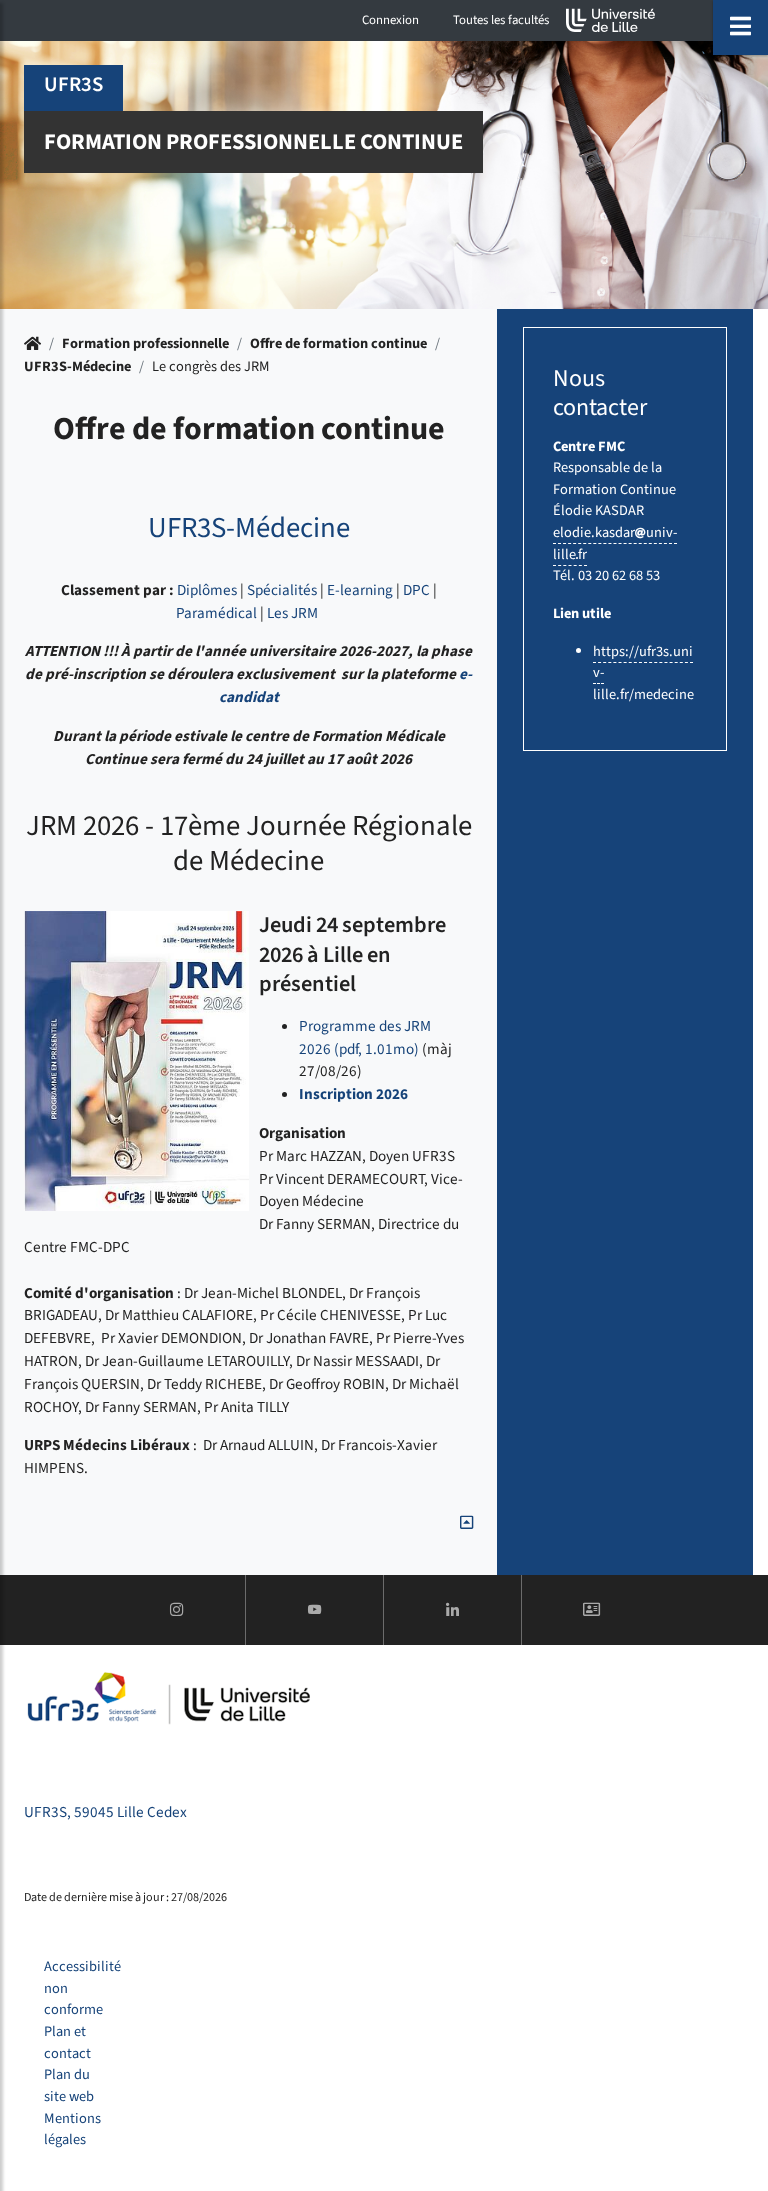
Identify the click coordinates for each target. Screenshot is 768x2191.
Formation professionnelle (145, 343)
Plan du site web (69, 2085)
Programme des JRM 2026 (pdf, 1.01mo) (365, 1037)
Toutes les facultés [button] (501, 20)
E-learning (360, 590)
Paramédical (216, 613)
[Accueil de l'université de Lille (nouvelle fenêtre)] (611, 20)
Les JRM (292, 613)
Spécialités (282, 590)
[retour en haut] (466, 1523)
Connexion (390, 20)
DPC (416, 590)
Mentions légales (72, 2129)
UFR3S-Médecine (77, 366)
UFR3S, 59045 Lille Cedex (105, 1812)
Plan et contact (67, 2042)
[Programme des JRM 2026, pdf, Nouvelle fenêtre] (136, 1061)
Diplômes (207, 590)
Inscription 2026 (353, 1094)
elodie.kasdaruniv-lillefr (615, 543)
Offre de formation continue (338, 343)
